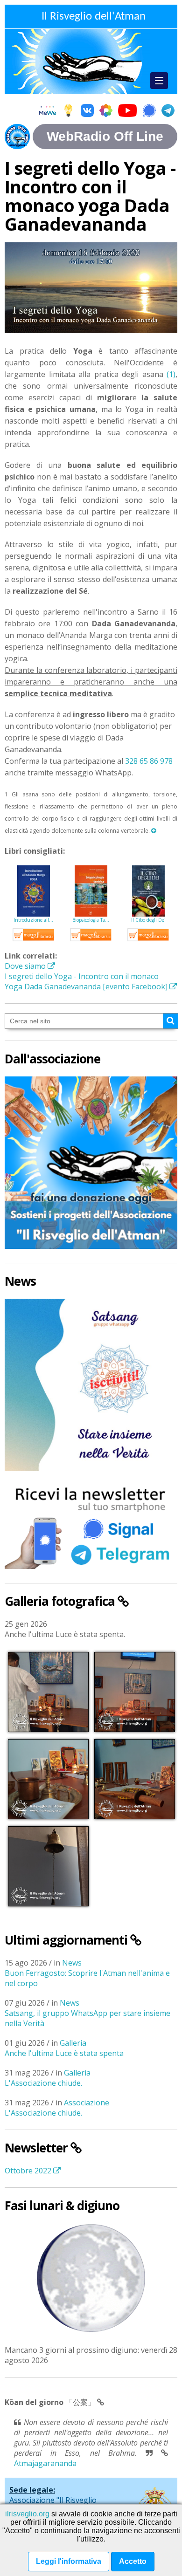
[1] (170, 1021)
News (72, 1963)
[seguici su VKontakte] (87, 111)
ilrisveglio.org (27, 2514)
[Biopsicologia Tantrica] (91, 891)
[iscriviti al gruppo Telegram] (168, 111)
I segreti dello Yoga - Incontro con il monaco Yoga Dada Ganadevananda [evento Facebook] (87, 981)
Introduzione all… (33, 920)
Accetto (133, 2561)
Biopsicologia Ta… (91, 920)
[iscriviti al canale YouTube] (128, 111)
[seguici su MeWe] (48, 111)
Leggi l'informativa (69, 2561)
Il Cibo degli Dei (148, 920)
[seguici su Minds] (69, 111)
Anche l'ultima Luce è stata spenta (64, 2053)
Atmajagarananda (45, 2463)
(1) (171, 374)
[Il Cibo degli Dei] (148, 891)
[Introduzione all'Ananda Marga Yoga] (33, 891)
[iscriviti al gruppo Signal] (149, 111)
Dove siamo (26, 966)
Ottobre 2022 (29, 2171)
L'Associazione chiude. (43, 2083)
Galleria (73, 2043)
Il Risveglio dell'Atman (94, 17)
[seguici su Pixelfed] (106, 111)
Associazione (87, 2103)
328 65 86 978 (149, 761)
